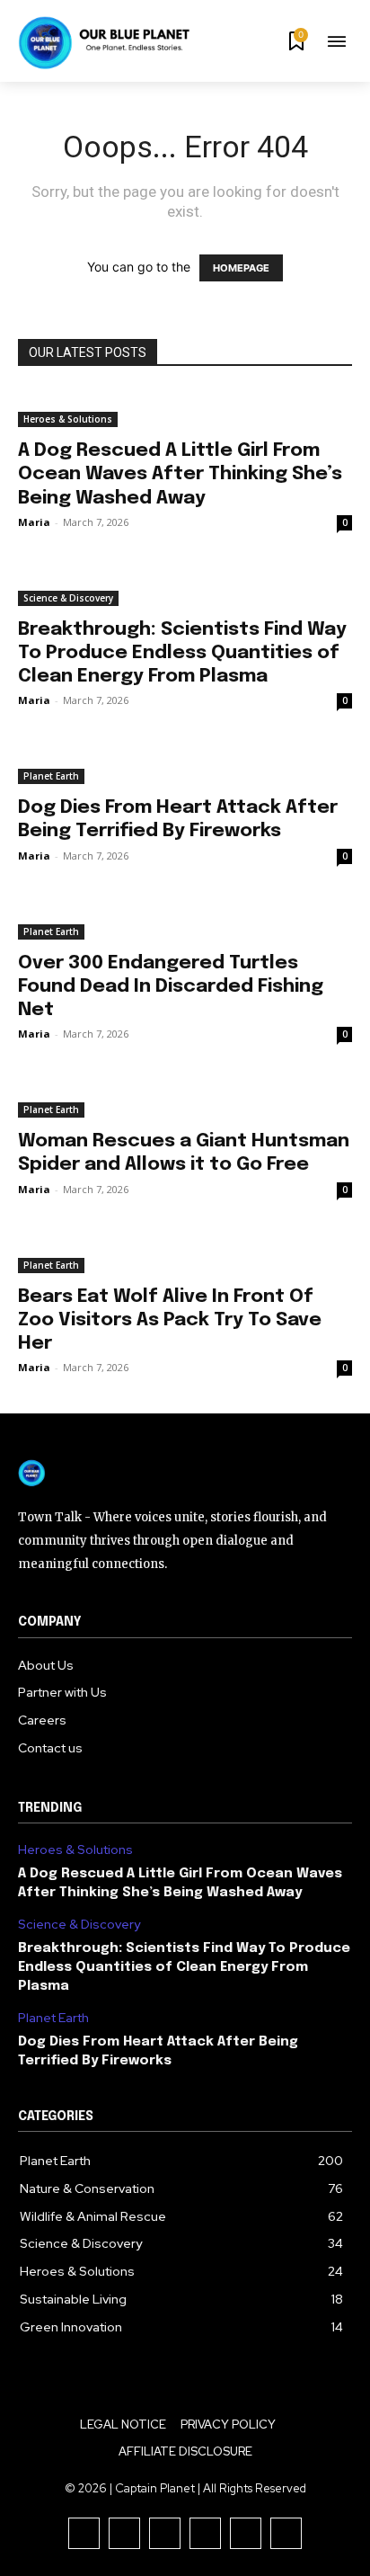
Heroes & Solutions (68, 419)
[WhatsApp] (286, 2533)
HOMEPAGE (241, 268)
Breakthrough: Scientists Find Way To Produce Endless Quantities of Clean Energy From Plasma (182, 653)
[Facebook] (84, 2533)
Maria (34, 522)
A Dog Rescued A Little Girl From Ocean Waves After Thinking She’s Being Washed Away (180, 474)
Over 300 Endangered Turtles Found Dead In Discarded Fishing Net (171, 986)
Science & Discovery (68, 598)
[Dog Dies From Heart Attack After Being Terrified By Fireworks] (185, 765)
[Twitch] (205, 2533)
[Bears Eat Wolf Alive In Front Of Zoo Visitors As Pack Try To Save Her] (185, 1254)
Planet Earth (51, 776)
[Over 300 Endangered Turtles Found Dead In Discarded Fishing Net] (185, 921)
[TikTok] (165, 2533)
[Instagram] (124, 2533)
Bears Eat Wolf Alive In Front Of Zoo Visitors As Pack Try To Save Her (170, 1320)
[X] (246, 2533)
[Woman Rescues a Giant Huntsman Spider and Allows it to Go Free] (185, 1099)
